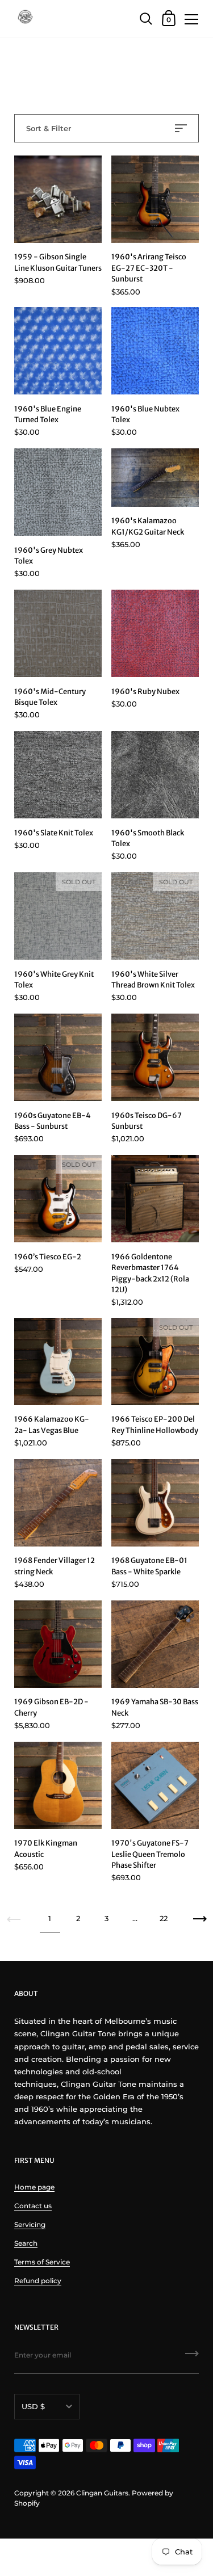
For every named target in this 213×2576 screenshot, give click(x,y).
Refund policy (38, 2281)
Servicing (30, 2224)
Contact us (33, 2206)
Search (26, 2243)
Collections (63, 69)
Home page (34, 2187)
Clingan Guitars (102, 2493)
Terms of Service (42, 2262)
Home (25, 69)
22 (164, 1918)
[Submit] (192, 2358)
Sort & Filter (49, 128)
